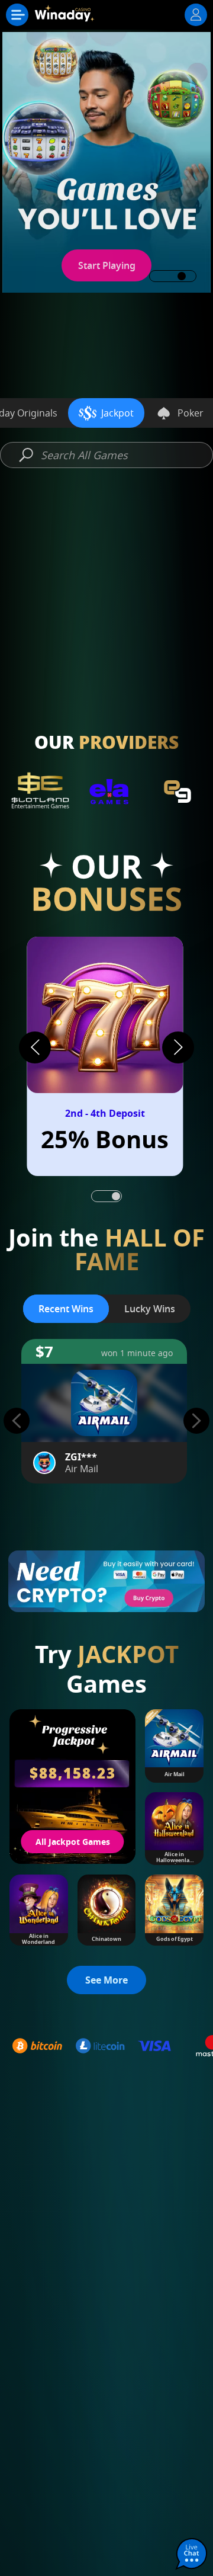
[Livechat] (192, 2555)
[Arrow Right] (178, 1047)
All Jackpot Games (73, 1842)
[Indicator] (97, 1196)
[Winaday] (66, 18)
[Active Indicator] (116, 1196)
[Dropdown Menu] (17, 15)
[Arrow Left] (35, 1047)
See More (106, 672)
